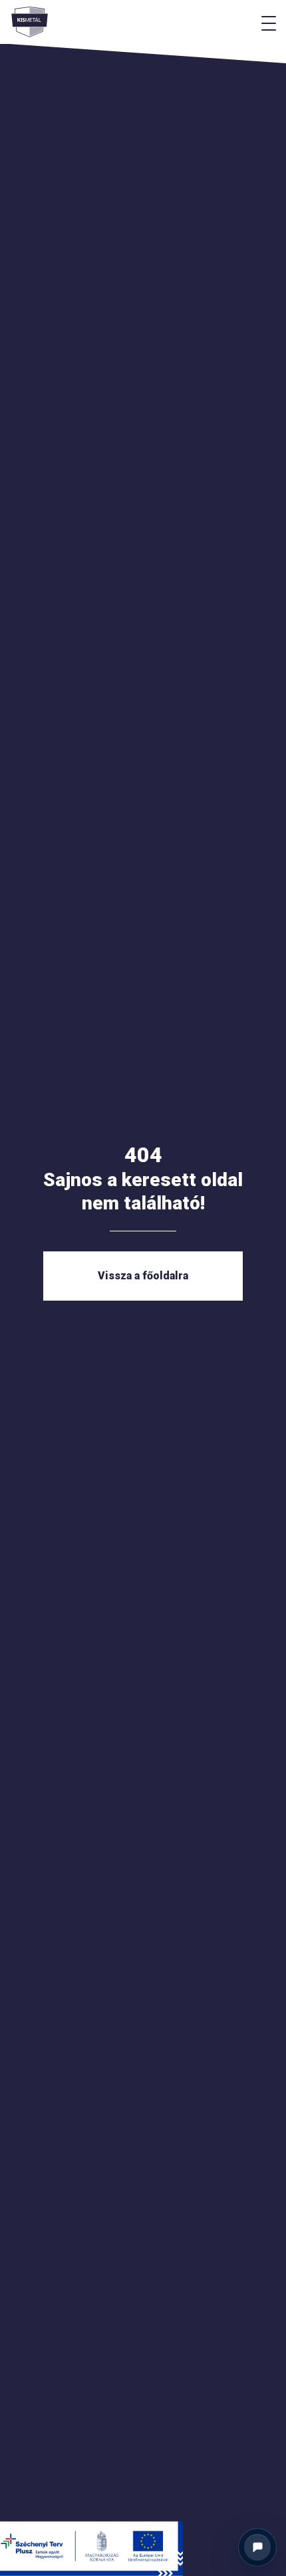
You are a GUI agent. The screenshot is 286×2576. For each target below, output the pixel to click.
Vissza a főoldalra (143, 1276)
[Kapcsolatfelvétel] (257, 2547)
